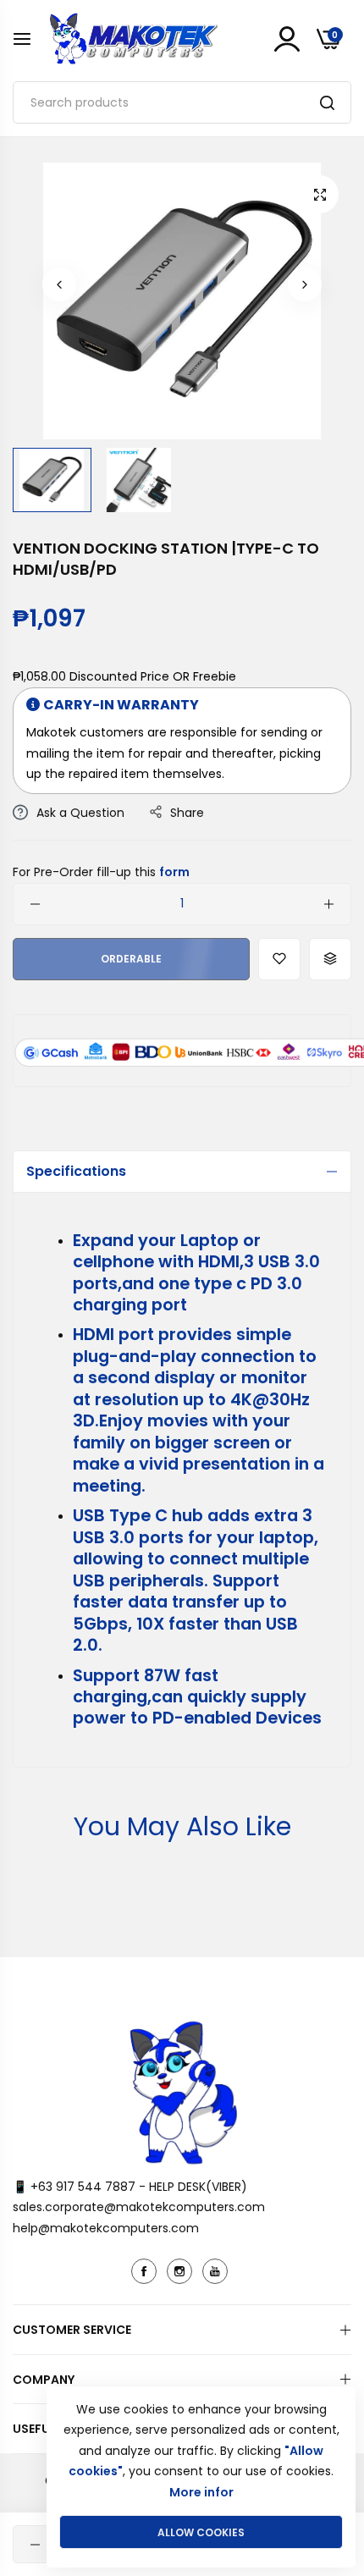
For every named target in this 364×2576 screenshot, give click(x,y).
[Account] (287, 39)
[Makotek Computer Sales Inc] (133, 39)
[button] (59, 284)
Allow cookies (201, 2532)
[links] (146, 2271)
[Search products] (327, 102)
